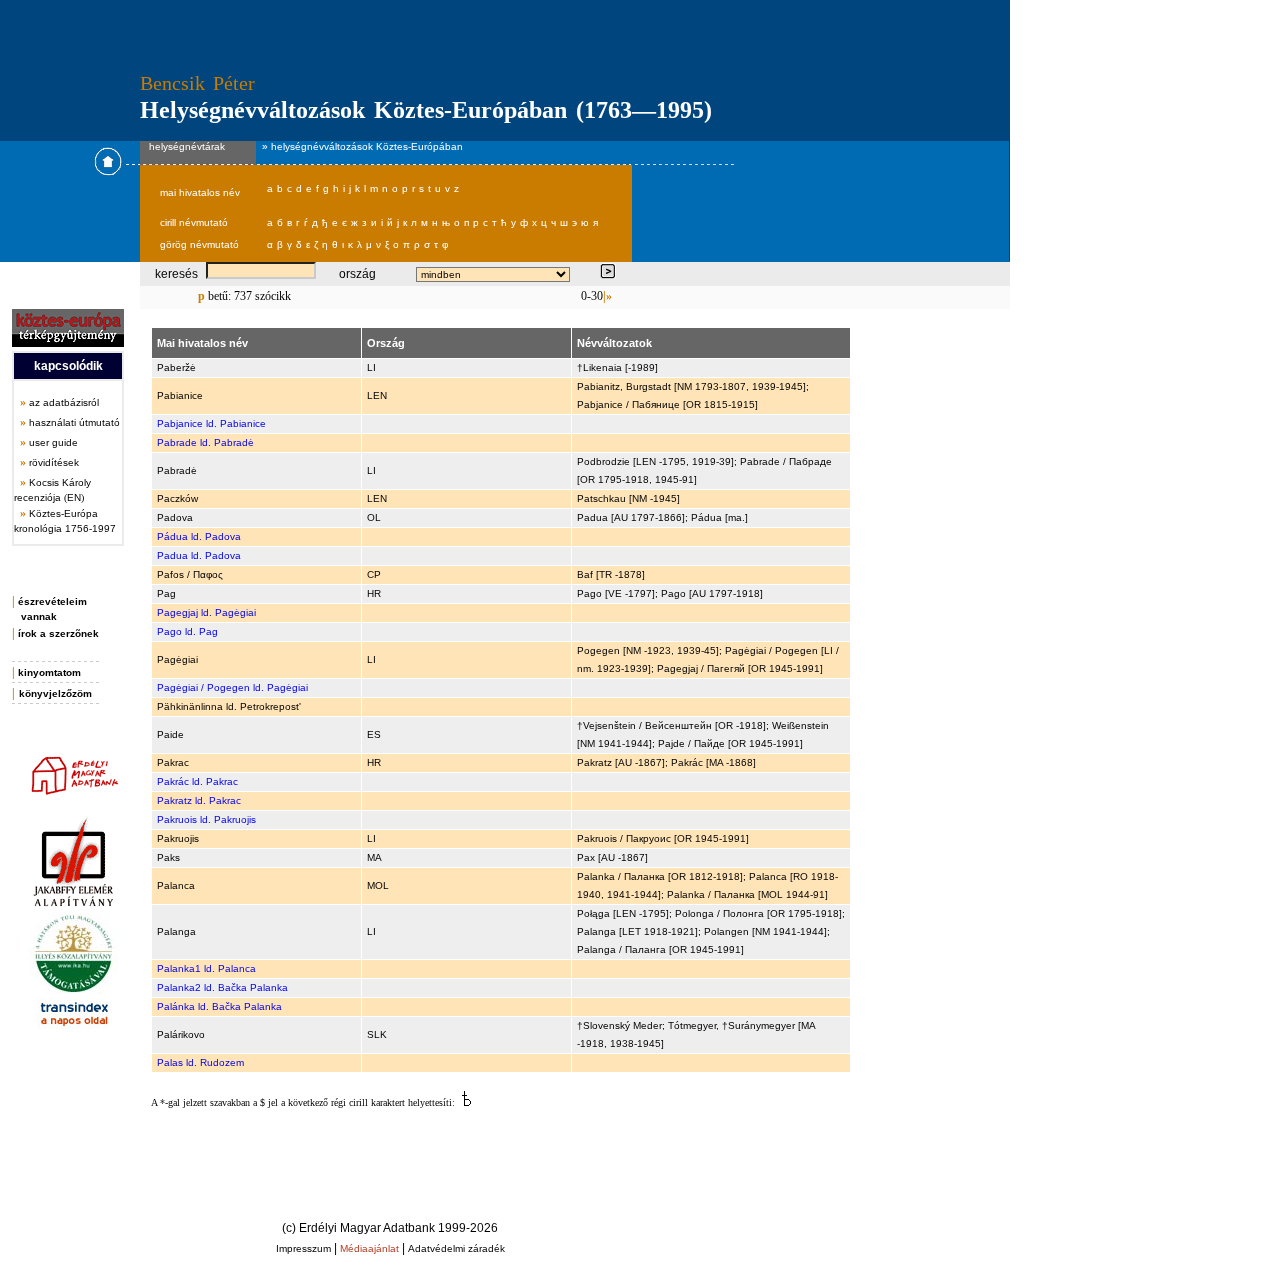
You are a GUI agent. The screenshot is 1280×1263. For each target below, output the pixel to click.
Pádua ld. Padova (199, 536)
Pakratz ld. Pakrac (199, 800)
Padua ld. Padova (199, 555)
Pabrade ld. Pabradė (205, 442)
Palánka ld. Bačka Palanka (219, 1006)
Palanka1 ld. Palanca (206, 968)
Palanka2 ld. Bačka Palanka (222, 987)
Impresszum (303, 1248)
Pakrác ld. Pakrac (197, 781)
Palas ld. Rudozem (200, 1062)
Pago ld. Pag (187, 631)
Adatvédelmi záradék (456, 1248)
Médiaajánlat (369, 1248)
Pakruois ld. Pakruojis (206, 819)
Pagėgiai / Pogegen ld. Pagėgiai (232, 687)
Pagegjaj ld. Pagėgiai (206, 612)
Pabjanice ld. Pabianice (211, 423)
